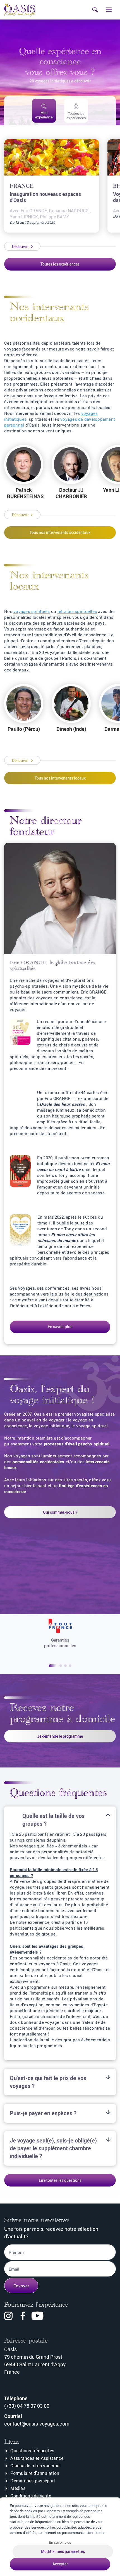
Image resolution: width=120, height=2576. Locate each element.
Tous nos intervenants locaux (60, 778)
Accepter (60, 2564)
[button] (53, 1666)
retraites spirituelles (77, 611)
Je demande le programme (60, 1736)
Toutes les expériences (60, 264)
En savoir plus (60, 1327)
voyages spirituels (32, 611)
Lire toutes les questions (60, 2180)
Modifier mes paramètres (63, 2551)
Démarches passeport (33, 2481)
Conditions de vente (31, 2496)
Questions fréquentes (32, 2451)
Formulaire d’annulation (35, 2473)
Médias (18, 2488)
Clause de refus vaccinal (35, 2466)
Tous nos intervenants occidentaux (60, 532)
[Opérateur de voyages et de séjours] (60, 1627)
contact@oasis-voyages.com (37, 2424)
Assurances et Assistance (37, 2458)
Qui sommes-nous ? (60, 1512)
